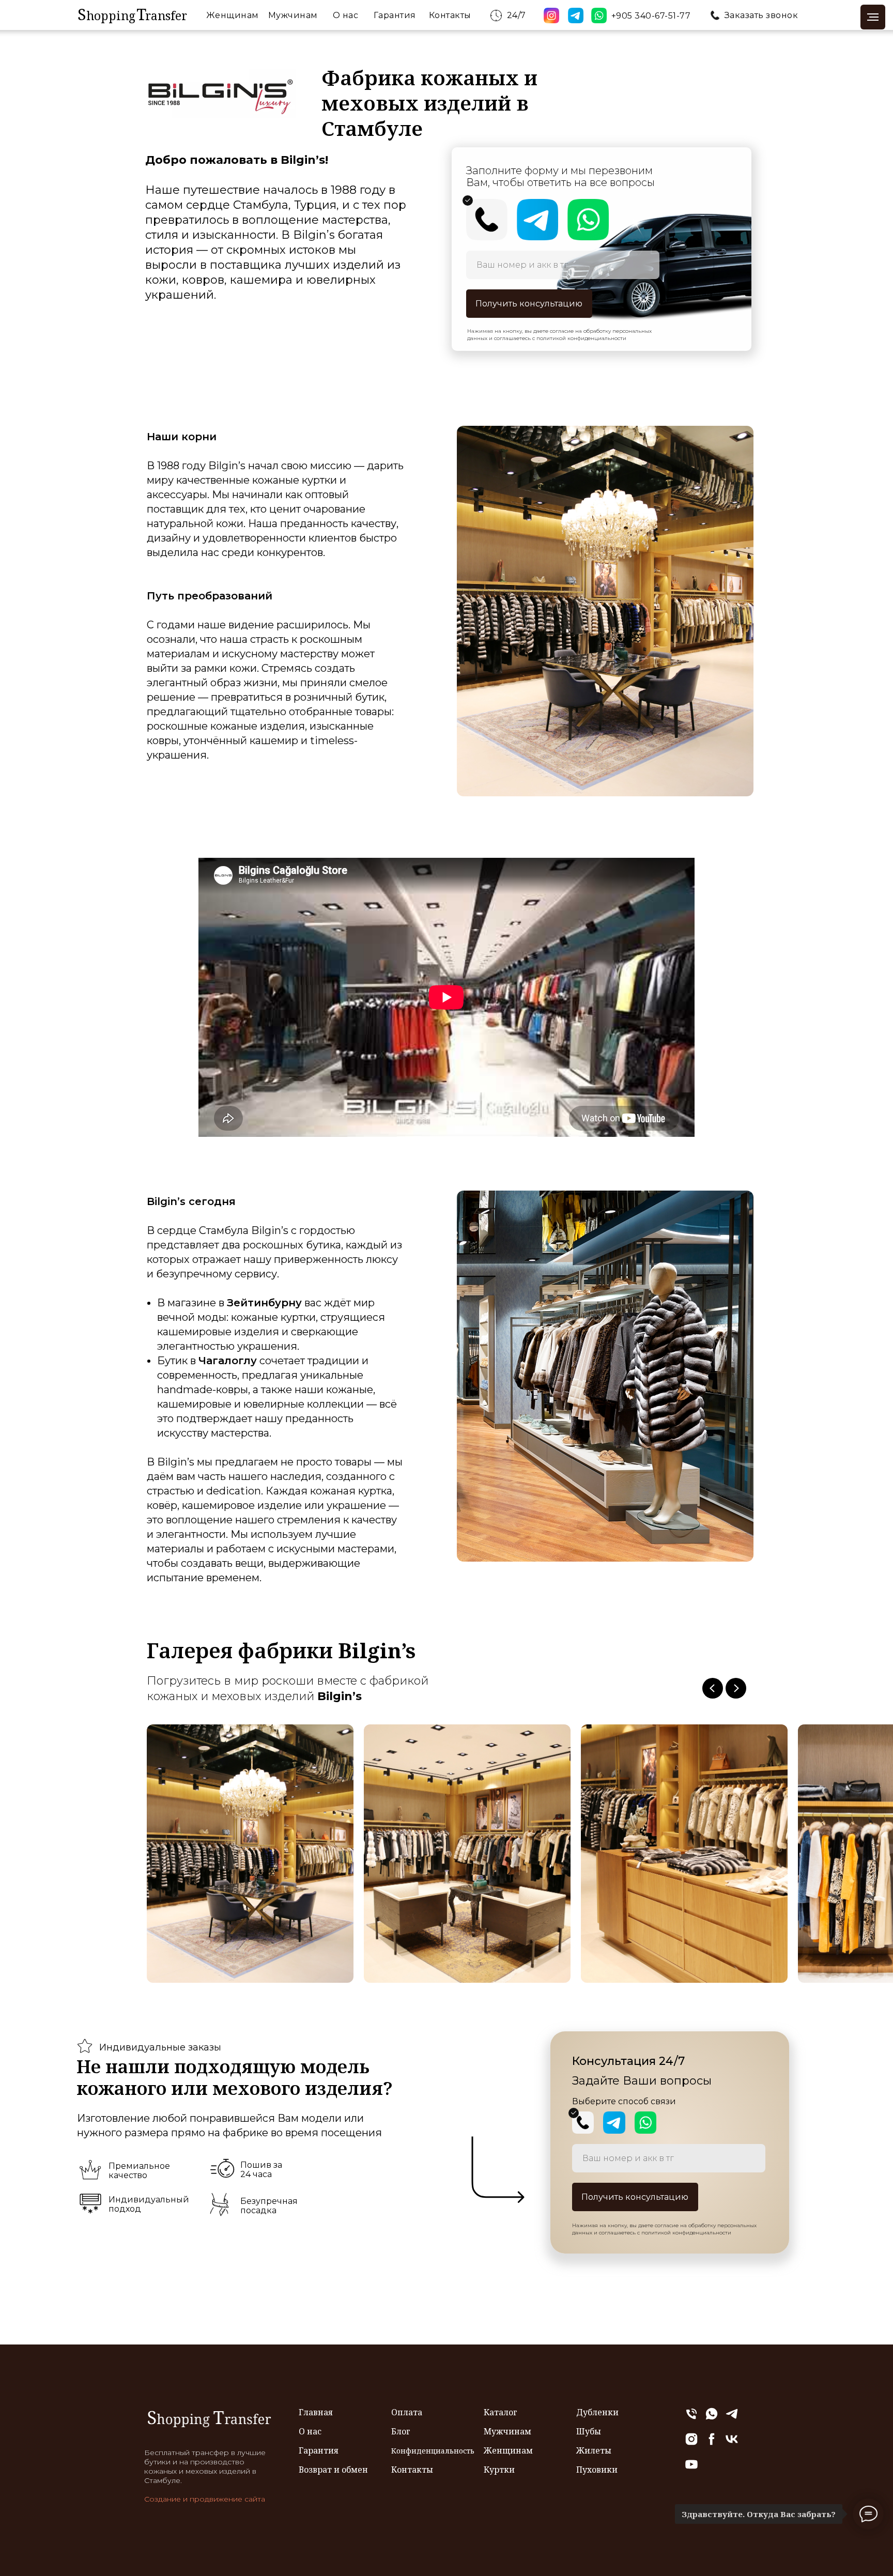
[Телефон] (691, 2418)
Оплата (407, 2412)
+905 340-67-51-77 (651, 16)
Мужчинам (293, 15)
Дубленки (597, 2412)
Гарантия (395, 15)
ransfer (166, 16)
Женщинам (233, 15)
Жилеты (594, 2450)
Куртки (499, 2470)
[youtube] (691, 2469)
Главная (316, 2412)
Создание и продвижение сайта (205, 2499)
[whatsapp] (712, 2418)
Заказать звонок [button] (761, 15)
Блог (401, 2431)
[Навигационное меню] (873, 17)
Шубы (589, 2431)
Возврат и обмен (333, 2470)
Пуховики (597, 2470)
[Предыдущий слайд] (713, 1688)
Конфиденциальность (433, 2451)
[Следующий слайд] (736, 1688)
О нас (346, 15)
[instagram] (691, 2443)
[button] (715, 15)
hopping (111, 16)
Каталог (501, 2412)
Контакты (450, 15)
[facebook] (712, 2443)
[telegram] (732, 2418)
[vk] (732, 2443)
